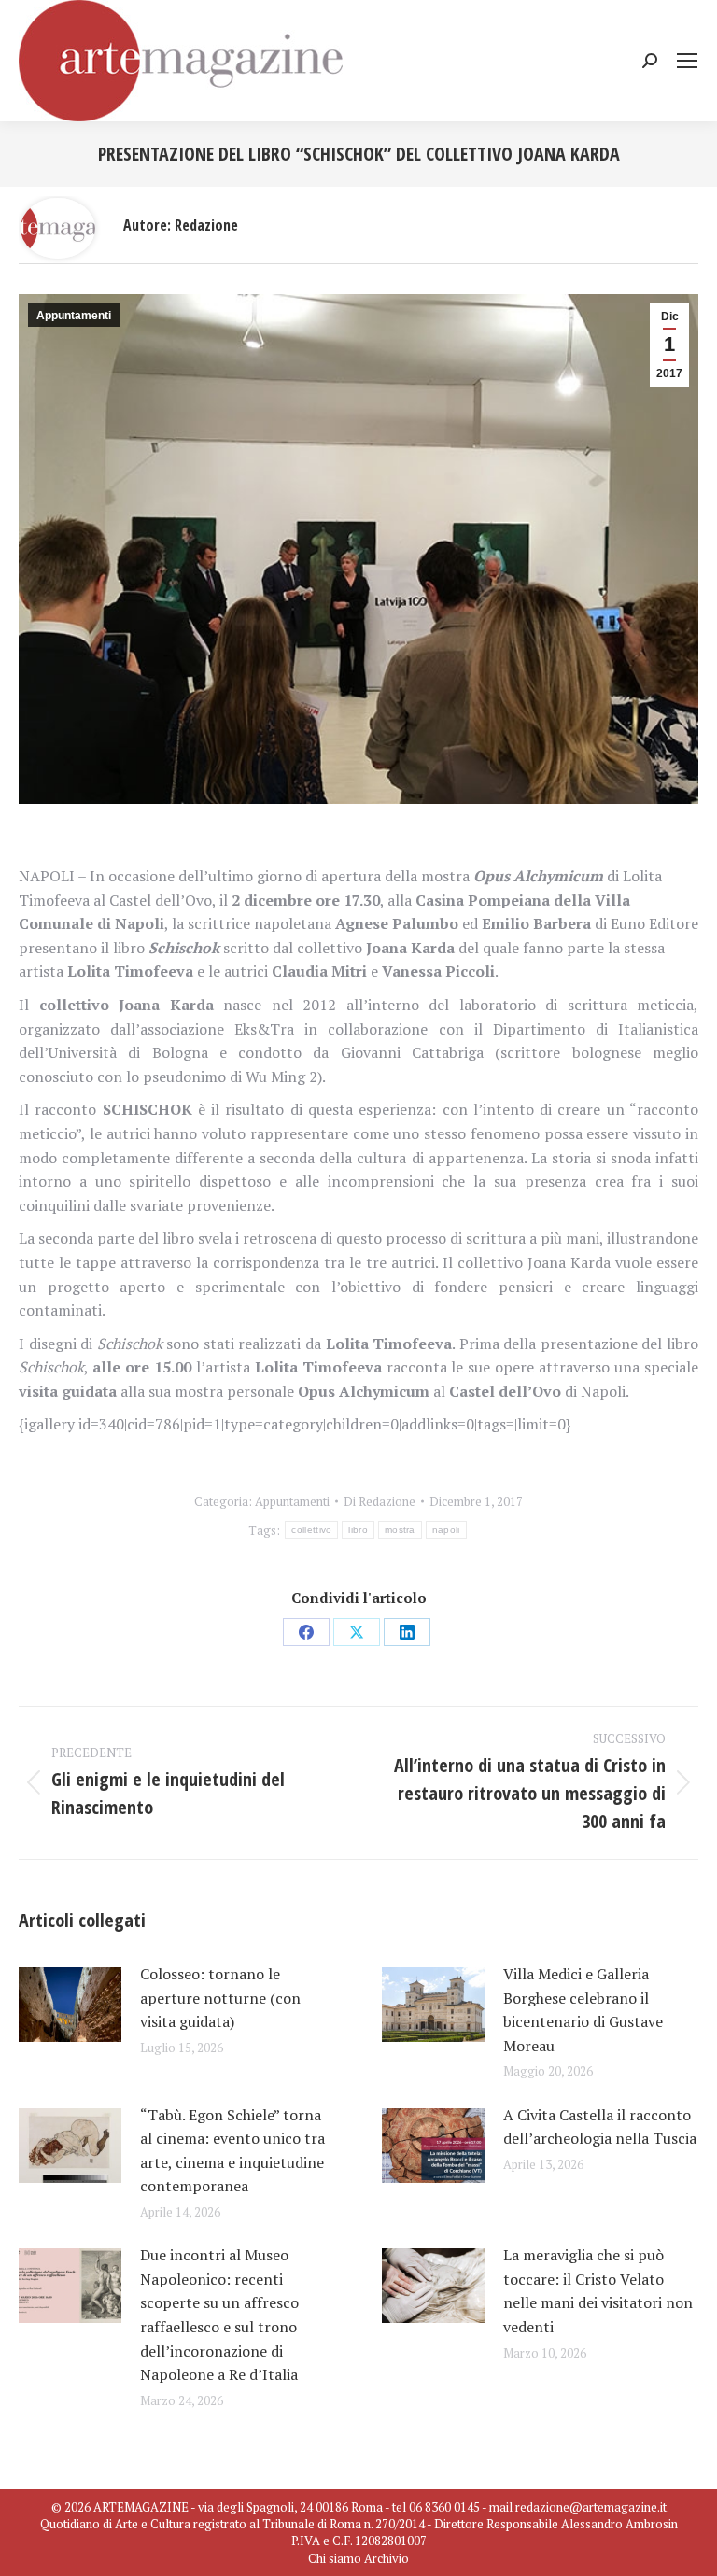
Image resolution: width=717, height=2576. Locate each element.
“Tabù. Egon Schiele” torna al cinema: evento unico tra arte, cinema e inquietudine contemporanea (232, 2151)
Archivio (387, 2558)
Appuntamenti (74, 316)
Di (380, 1501)
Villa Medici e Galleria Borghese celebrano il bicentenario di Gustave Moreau (583, 2010)
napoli (446, 1530)
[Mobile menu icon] (687, 61)
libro (358, 1530)
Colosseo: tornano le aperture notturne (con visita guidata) (220, 1998)
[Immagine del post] (70, 2005)
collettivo (311, 1530)
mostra (400, 1530)
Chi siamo (335, 2558)
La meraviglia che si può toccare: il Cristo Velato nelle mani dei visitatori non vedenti (598, 2291)
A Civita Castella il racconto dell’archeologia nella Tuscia (600, 2127)
